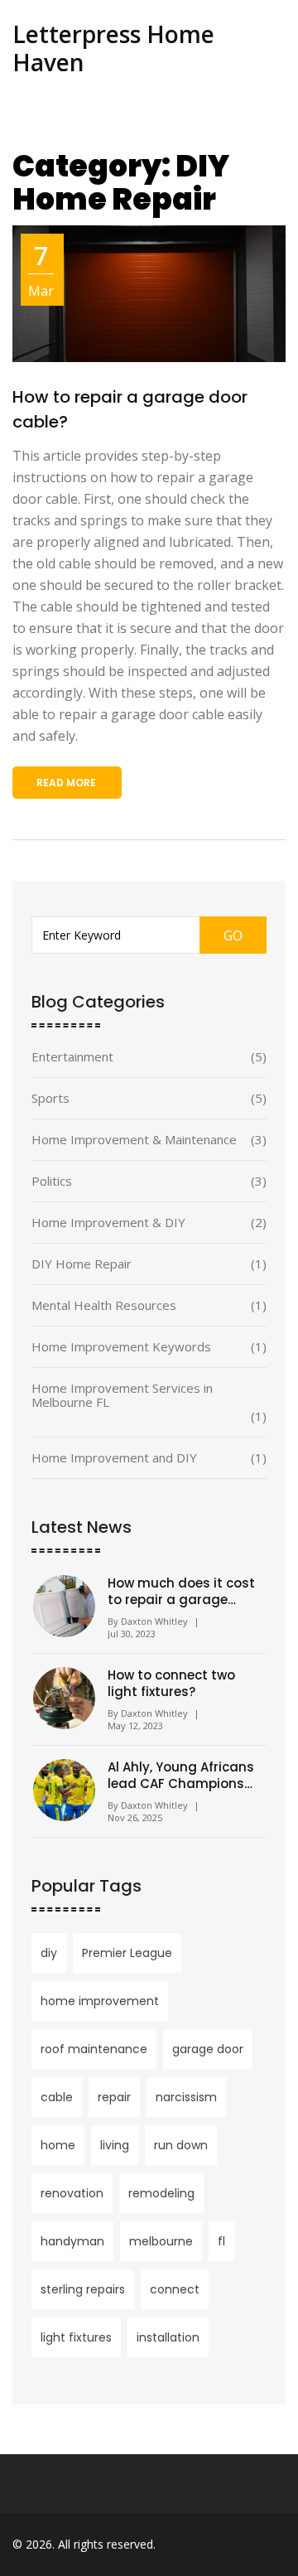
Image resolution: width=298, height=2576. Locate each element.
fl (221, 2241)
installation (168, 2337)
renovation (72, 2193)
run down (181, 2145)
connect (175, 2289)
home (58, 2145)
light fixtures (76, 2337)
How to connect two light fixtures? (171, 1684)
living (115, 2145)
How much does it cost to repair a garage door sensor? (181, 1592)
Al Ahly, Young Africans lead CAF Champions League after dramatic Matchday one (182, 1776)
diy (49, 1953)
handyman (72, 2241)
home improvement (100, 2001)
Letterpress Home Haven (113, 48)
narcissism (186, 2097)
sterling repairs (83, 2289)
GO (233, 935)
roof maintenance (94, 2049)
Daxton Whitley (154, 1621)
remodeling (161, 2193)
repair (114, 2097)
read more (66, 783)
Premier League (127, 1953)
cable (57, 2097)
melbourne (161, 2241)
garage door (208, 2049)
